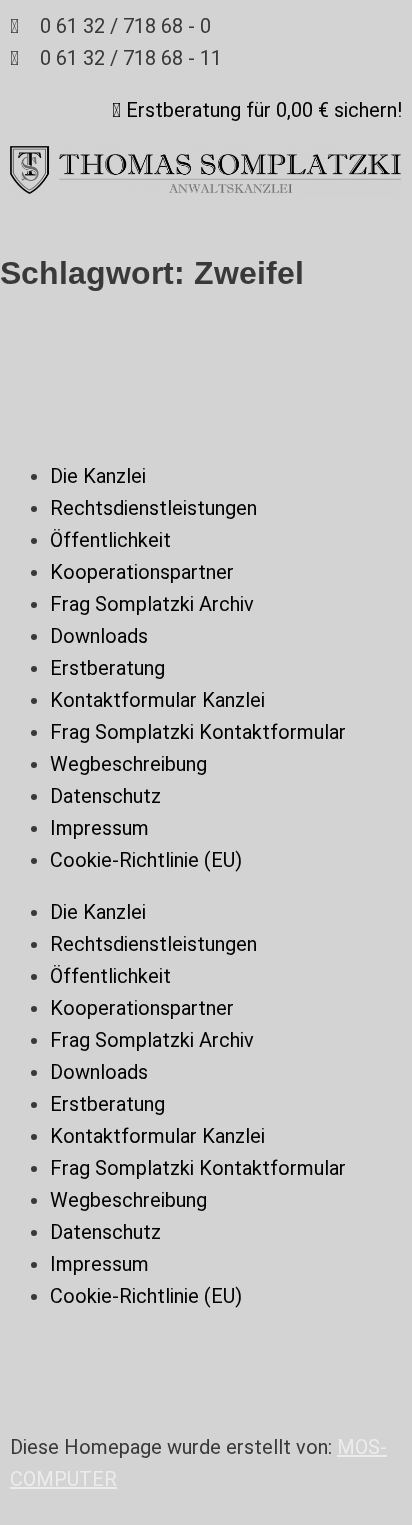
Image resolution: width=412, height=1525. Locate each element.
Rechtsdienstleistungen (153, 508)
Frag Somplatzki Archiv (152, 604)
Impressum (99, 828)
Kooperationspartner (142, 572)
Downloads (99, 636)
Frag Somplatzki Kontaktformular (198, 732)
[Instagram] (90, 1357)
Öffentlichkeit (110, 540)
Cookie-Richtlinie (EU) (146, 860)
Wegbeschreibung (128, 764)
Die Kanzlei (98, 476)
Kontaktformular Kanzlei (157, 700)
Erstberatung (107, 668)
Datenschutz (105, 796)
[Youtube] (35, 1357)
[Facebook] (145, 1357)
